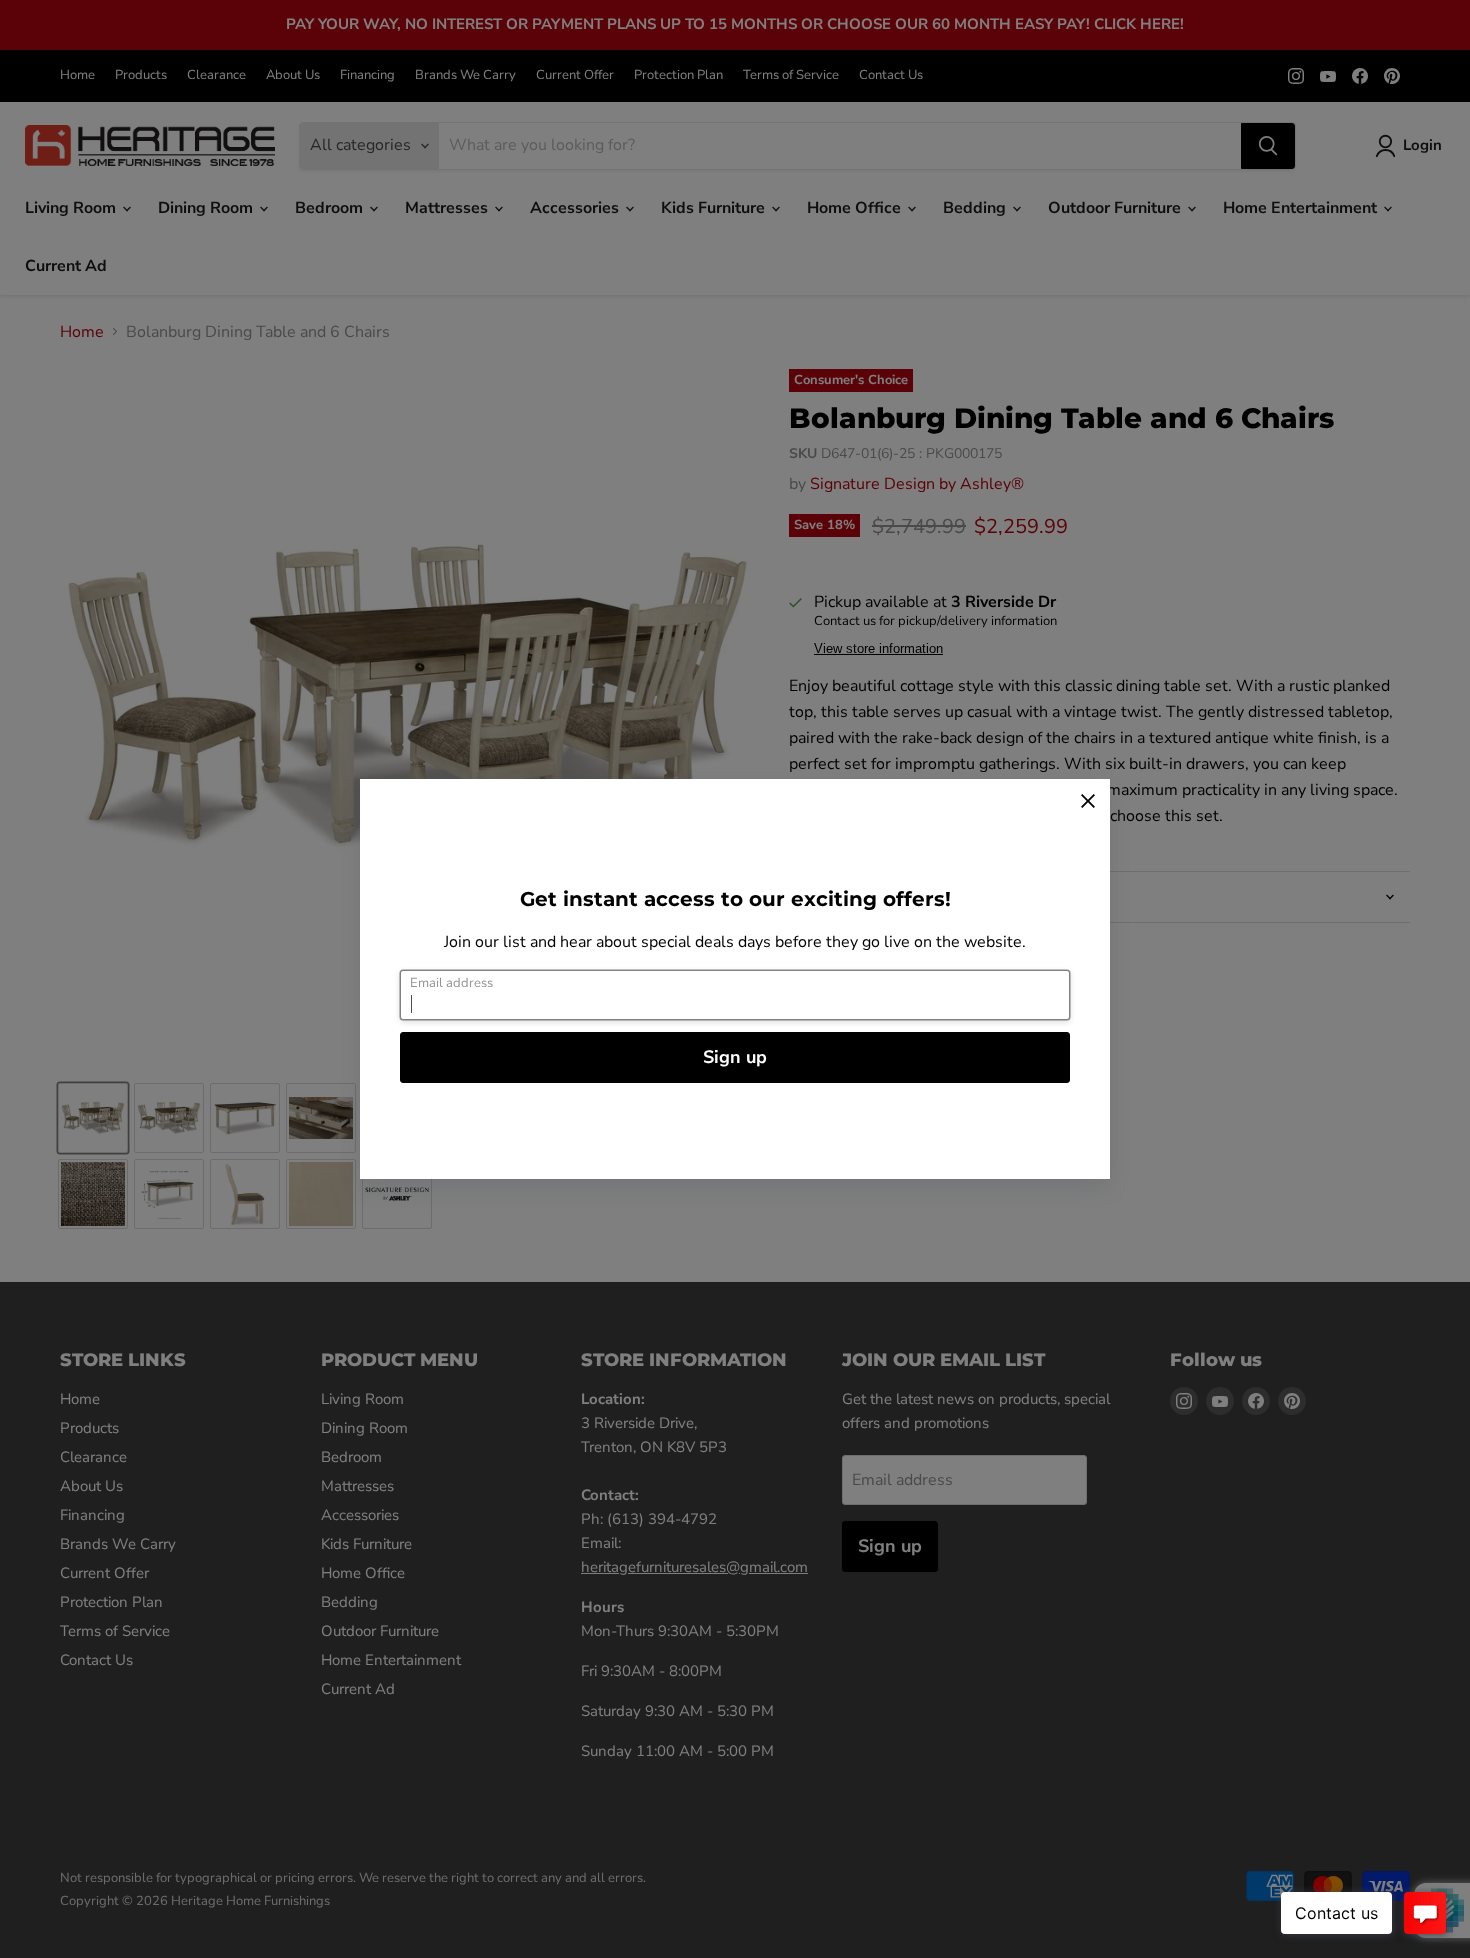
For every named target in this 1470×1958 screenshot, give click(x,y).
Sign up (735, 1057)
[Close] (1088, 801)
